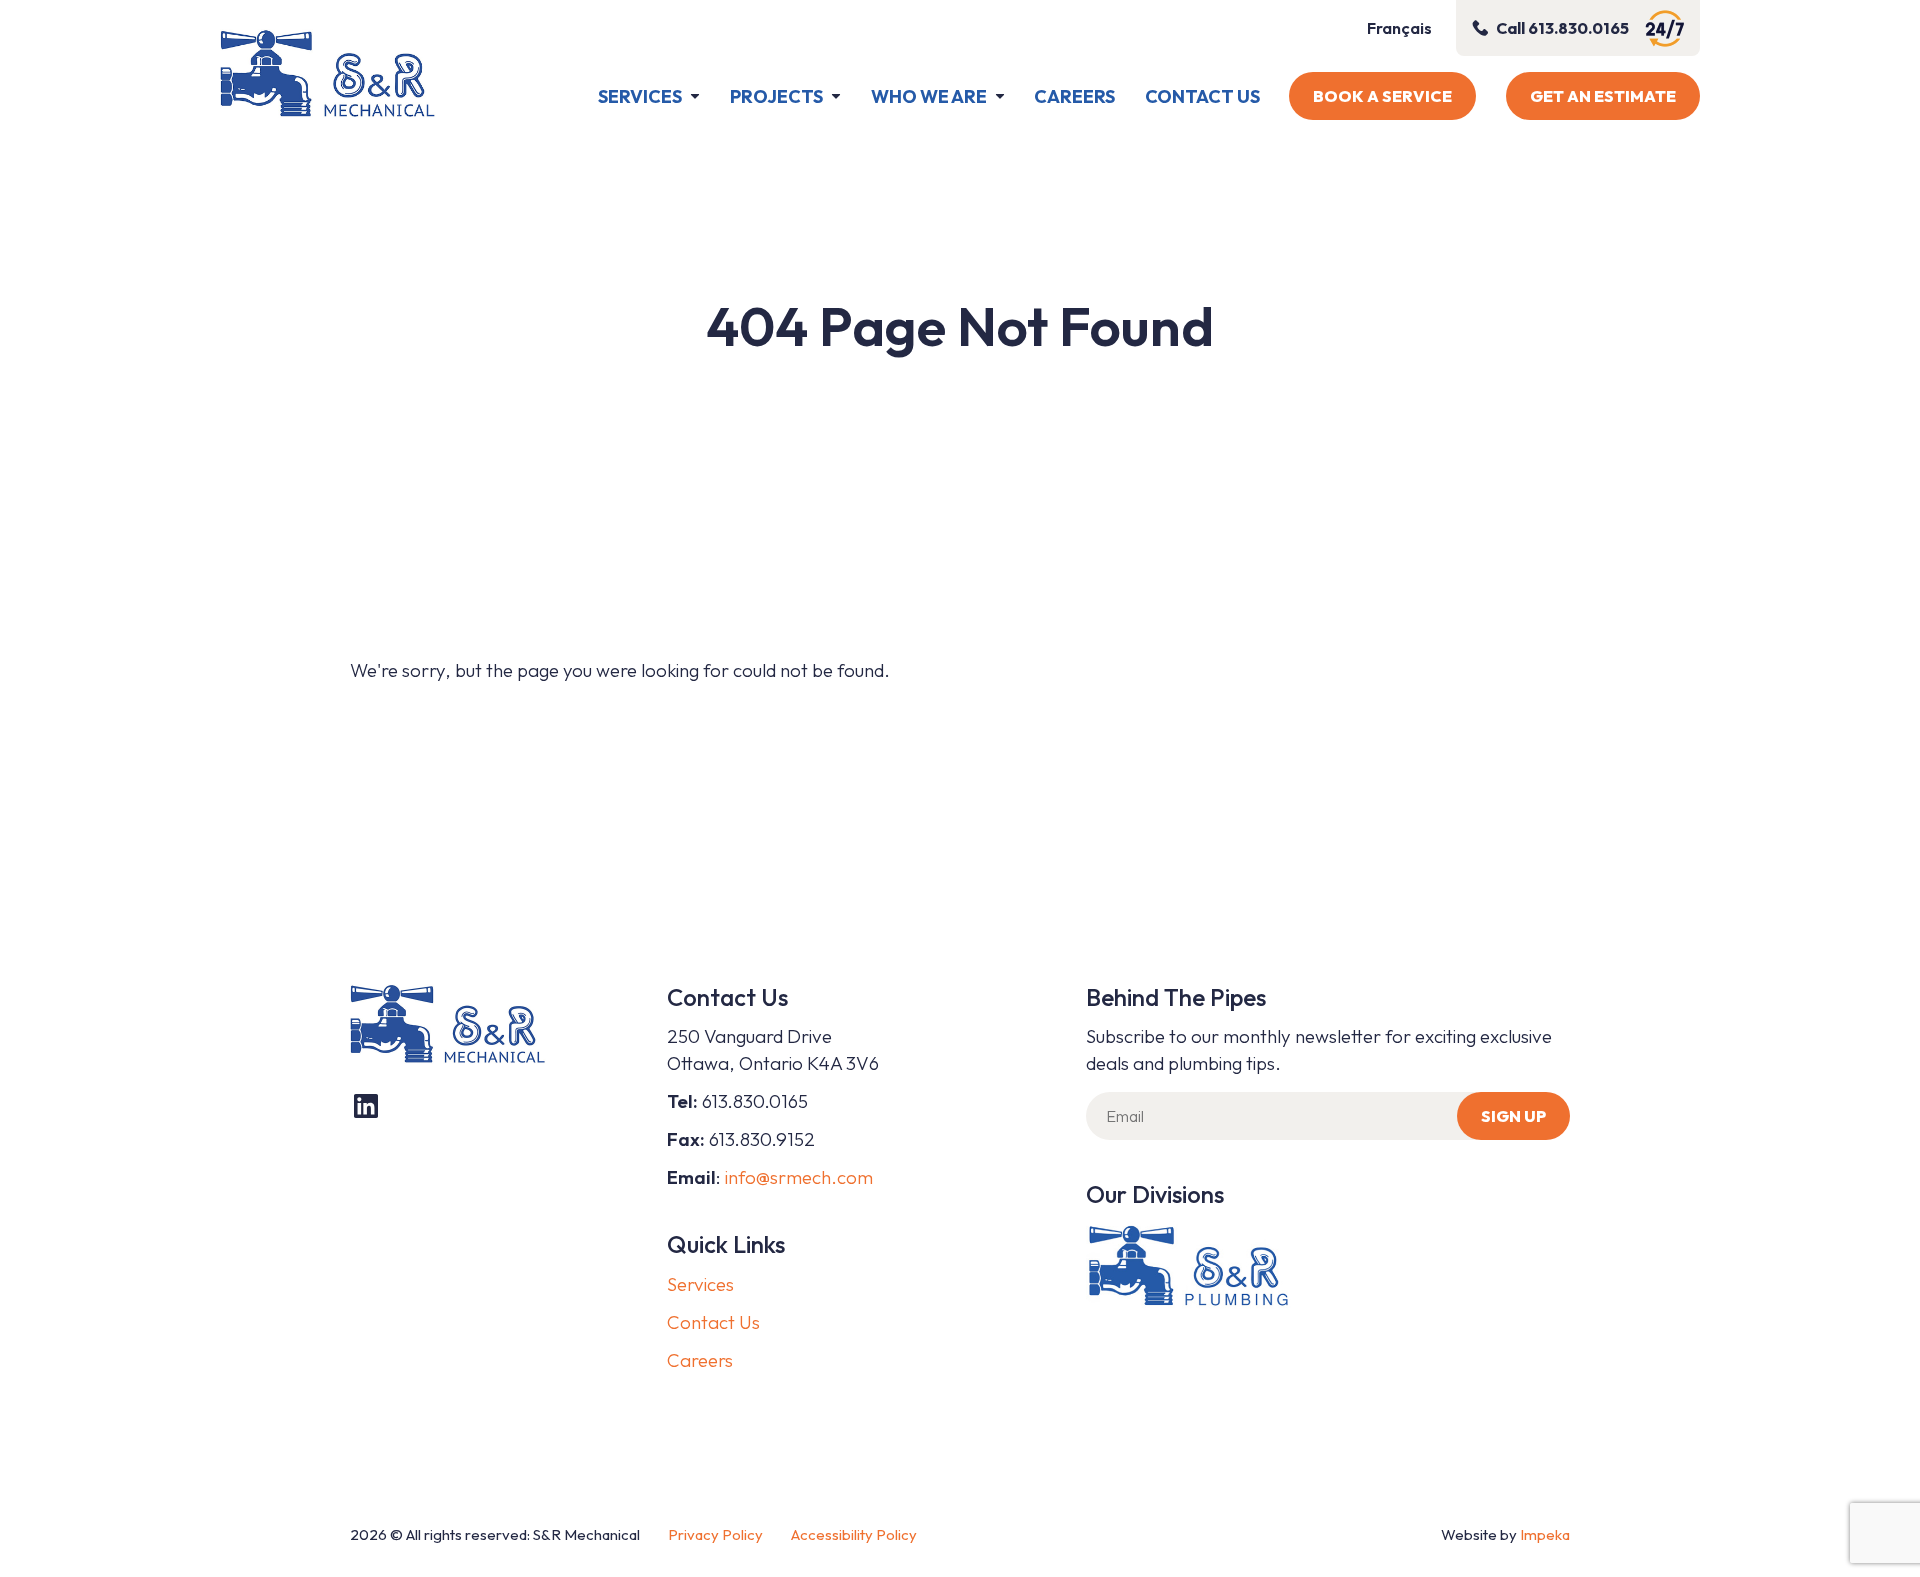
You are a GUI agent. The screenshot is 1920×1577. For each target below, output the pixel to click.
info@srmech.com (799, 1177)
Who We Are (929, 96)
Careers (1074, 96)
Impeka (1545, 1534)
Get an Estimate (1603, 96)
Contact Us (1202, 96)
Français (1399, 28)
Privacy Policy (715, 1534)
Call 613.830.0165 (1562, 28)
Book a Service (1382, 96)
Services (640, 96)
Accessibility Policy (854, 1534)
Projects (776, 96)
